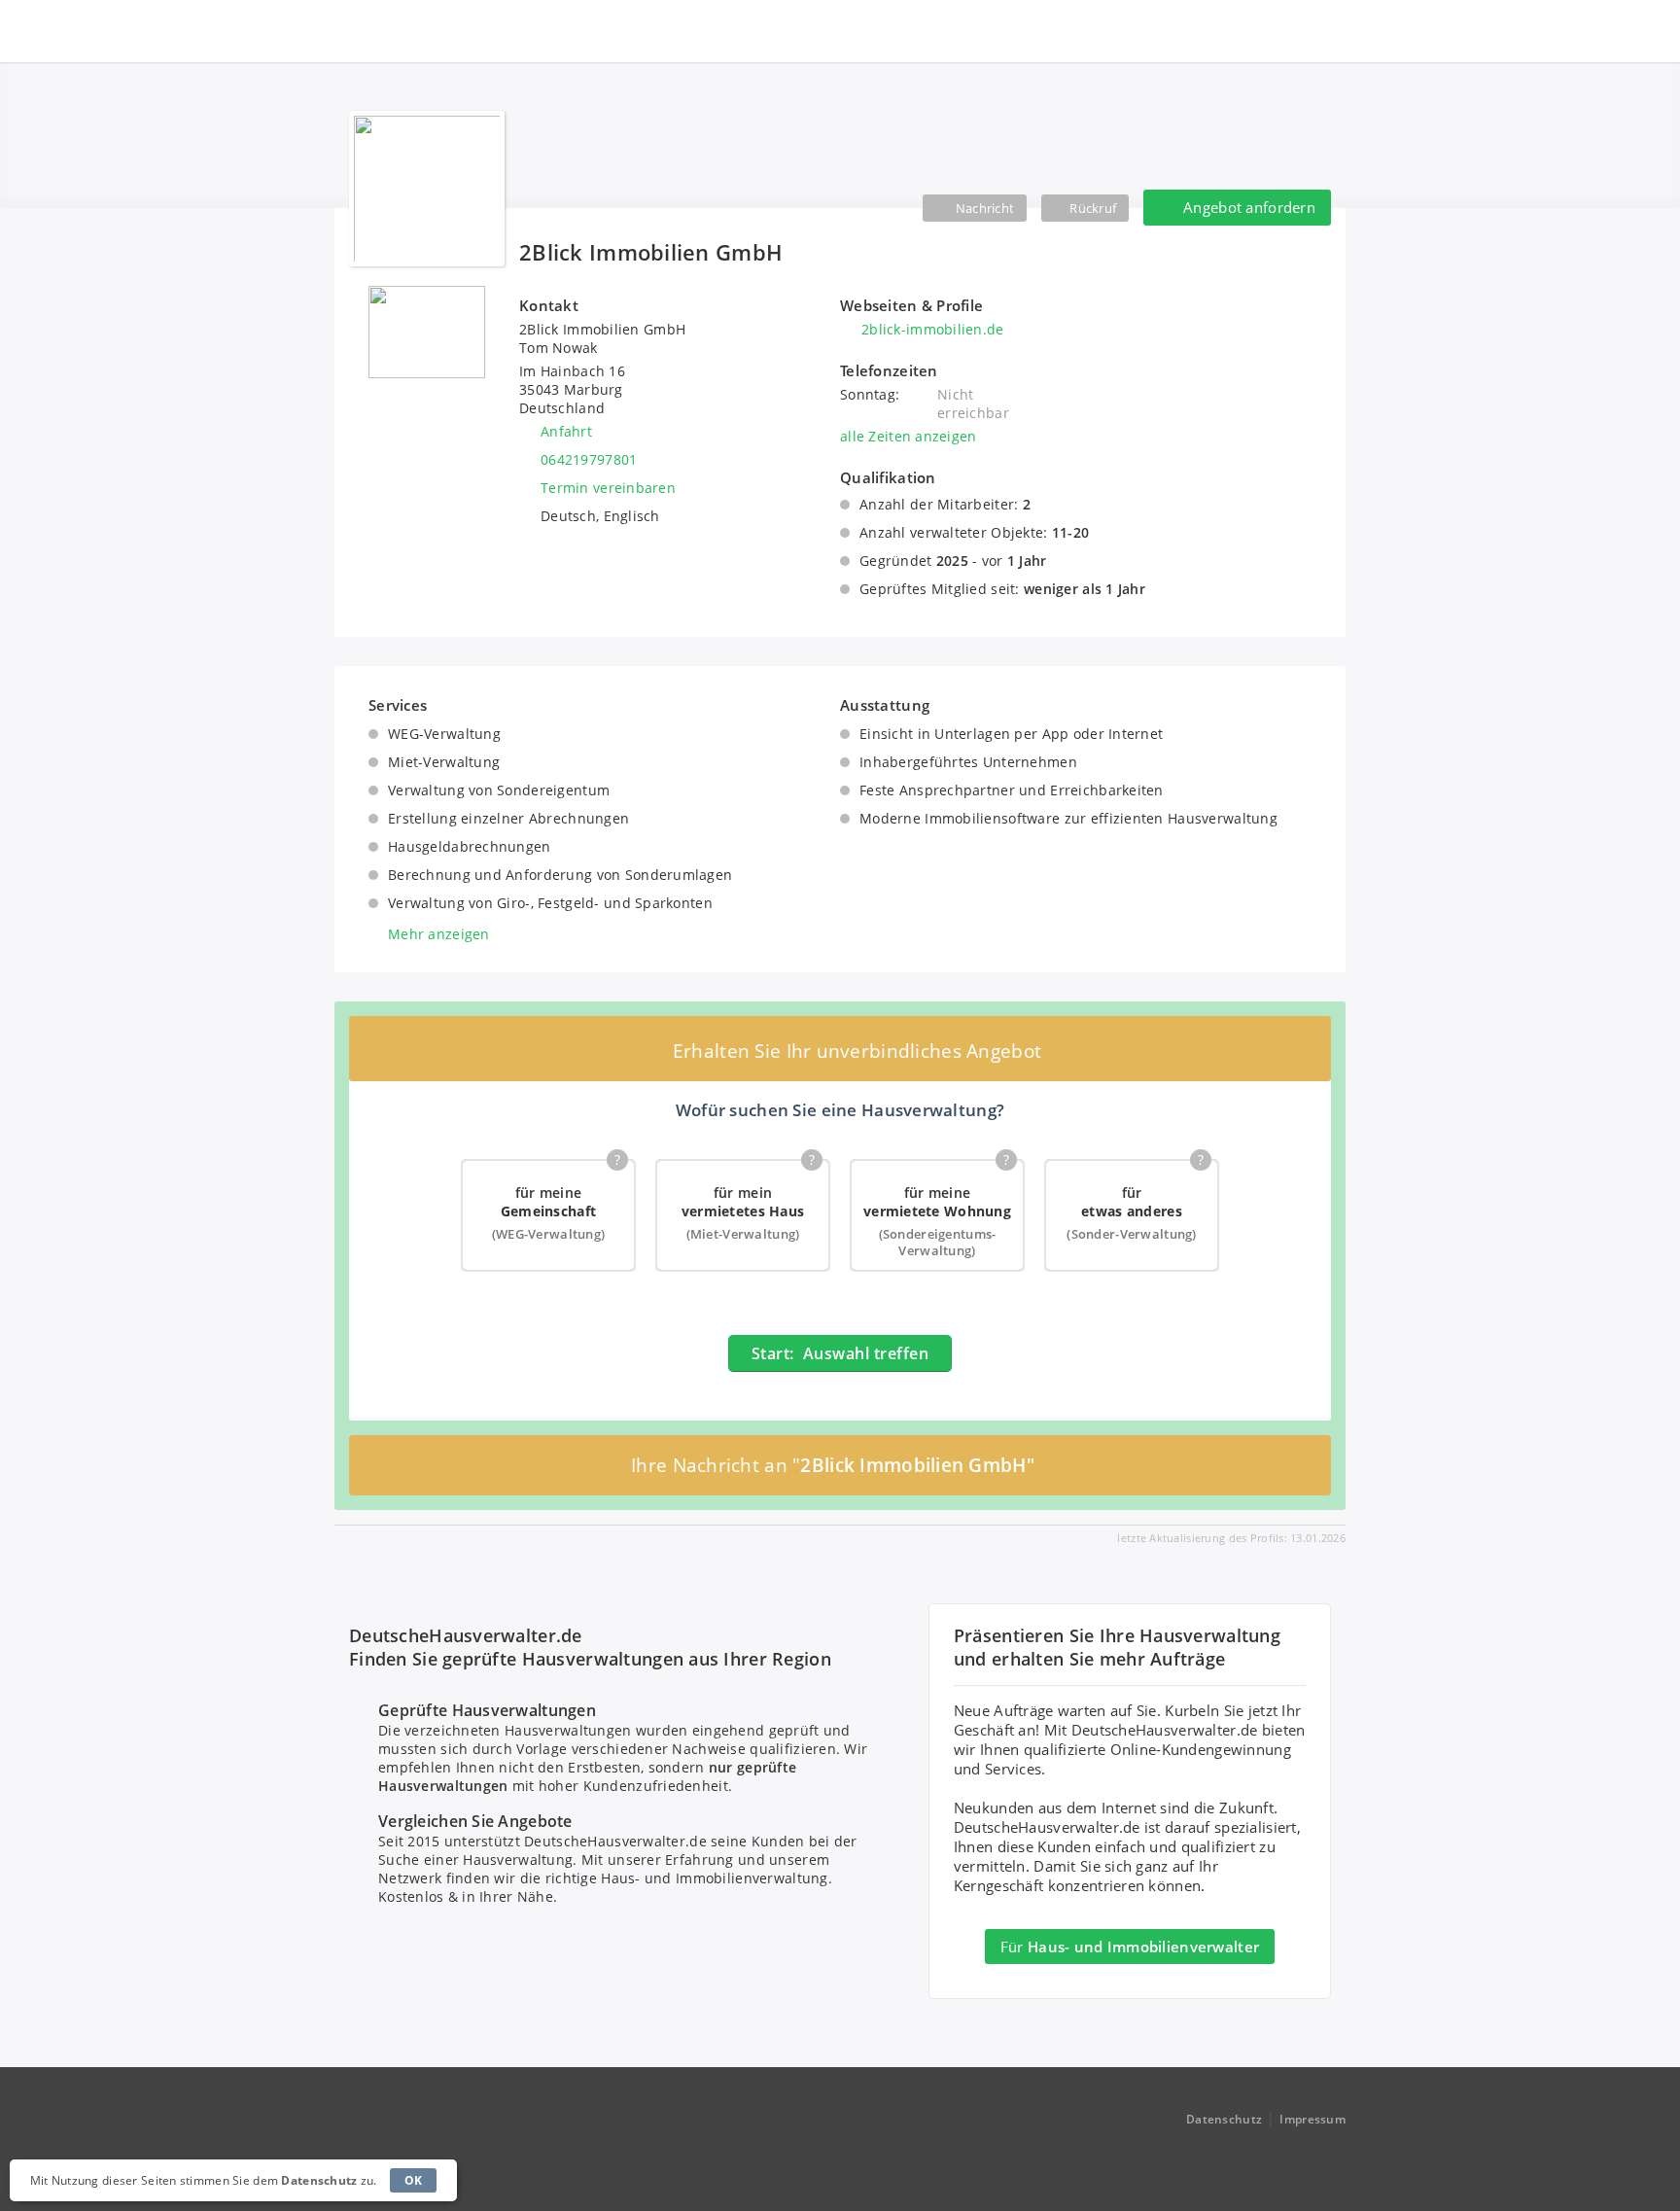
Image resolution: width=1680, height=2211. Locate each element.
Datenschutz (1224, 2119)
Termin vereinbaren (608, 488)
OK (414, 2180)
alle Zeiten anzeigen (909, 436)
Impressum (1312, 2119)
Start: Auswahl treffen (840, 1353)
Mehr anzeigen (439, 934)
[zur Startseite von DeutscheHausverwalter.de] (434, 31)
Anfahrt (566, 431)
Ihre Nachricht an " (833, 1465)
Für (1130, 1947)
